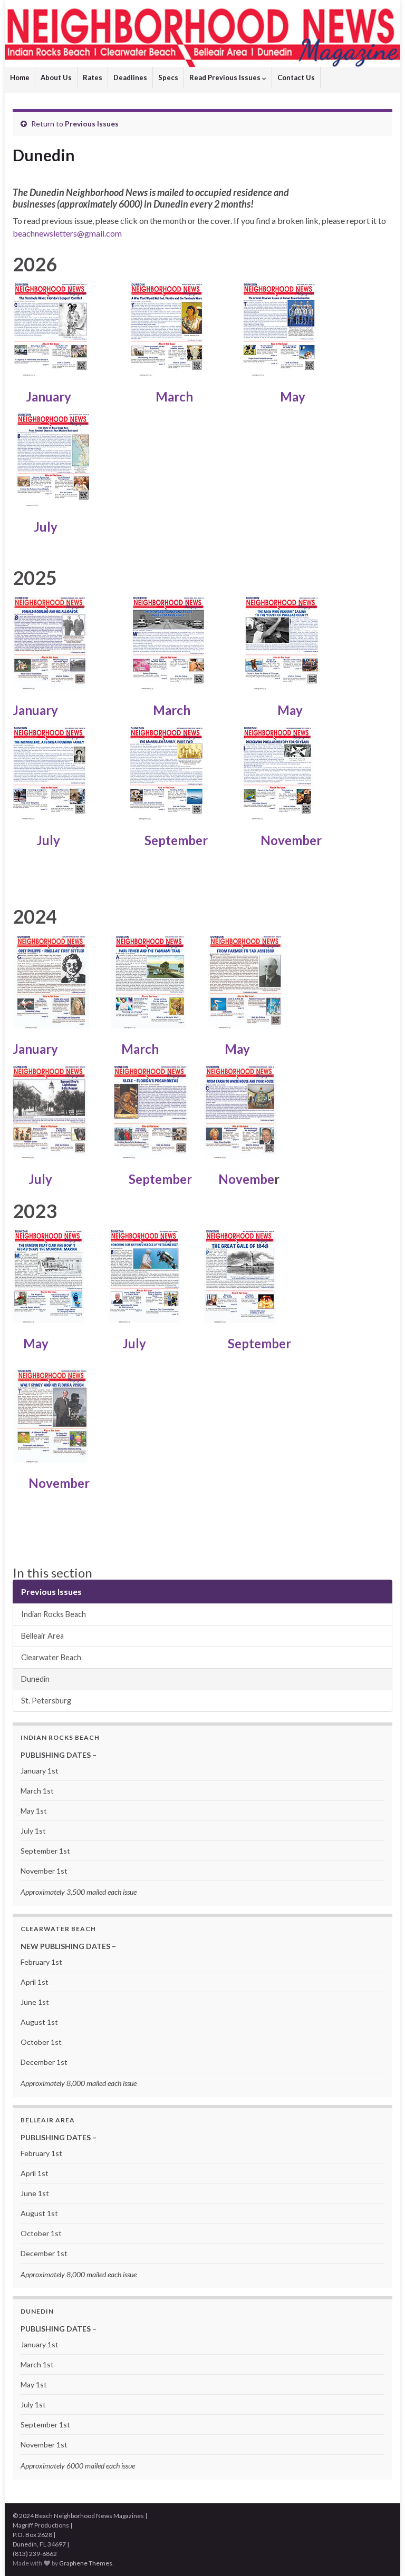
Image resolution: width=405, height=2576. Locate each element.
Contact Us (296, 77)
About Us (56, 77)
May (293, 396)
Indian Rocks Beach (54, 1614)
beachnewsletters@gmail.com (67, 233)
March (173, 396)
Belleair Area (42, 1636)
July (46, 527)
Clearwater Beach (51, 1657)
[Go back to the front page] (202, 33)
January (52, 396)
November (291, 840)
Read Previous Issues (226, 77)
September (173, 840)
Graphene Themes (86, 2563)
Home (20, 77)
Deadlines (130, 77)
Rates (93, 77)
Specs (168, 77)
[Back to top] (381, 2552)
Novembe (246, 1179)
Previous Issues (92, 124)
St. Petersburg (46, 1701)
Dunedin (35, 1679)
